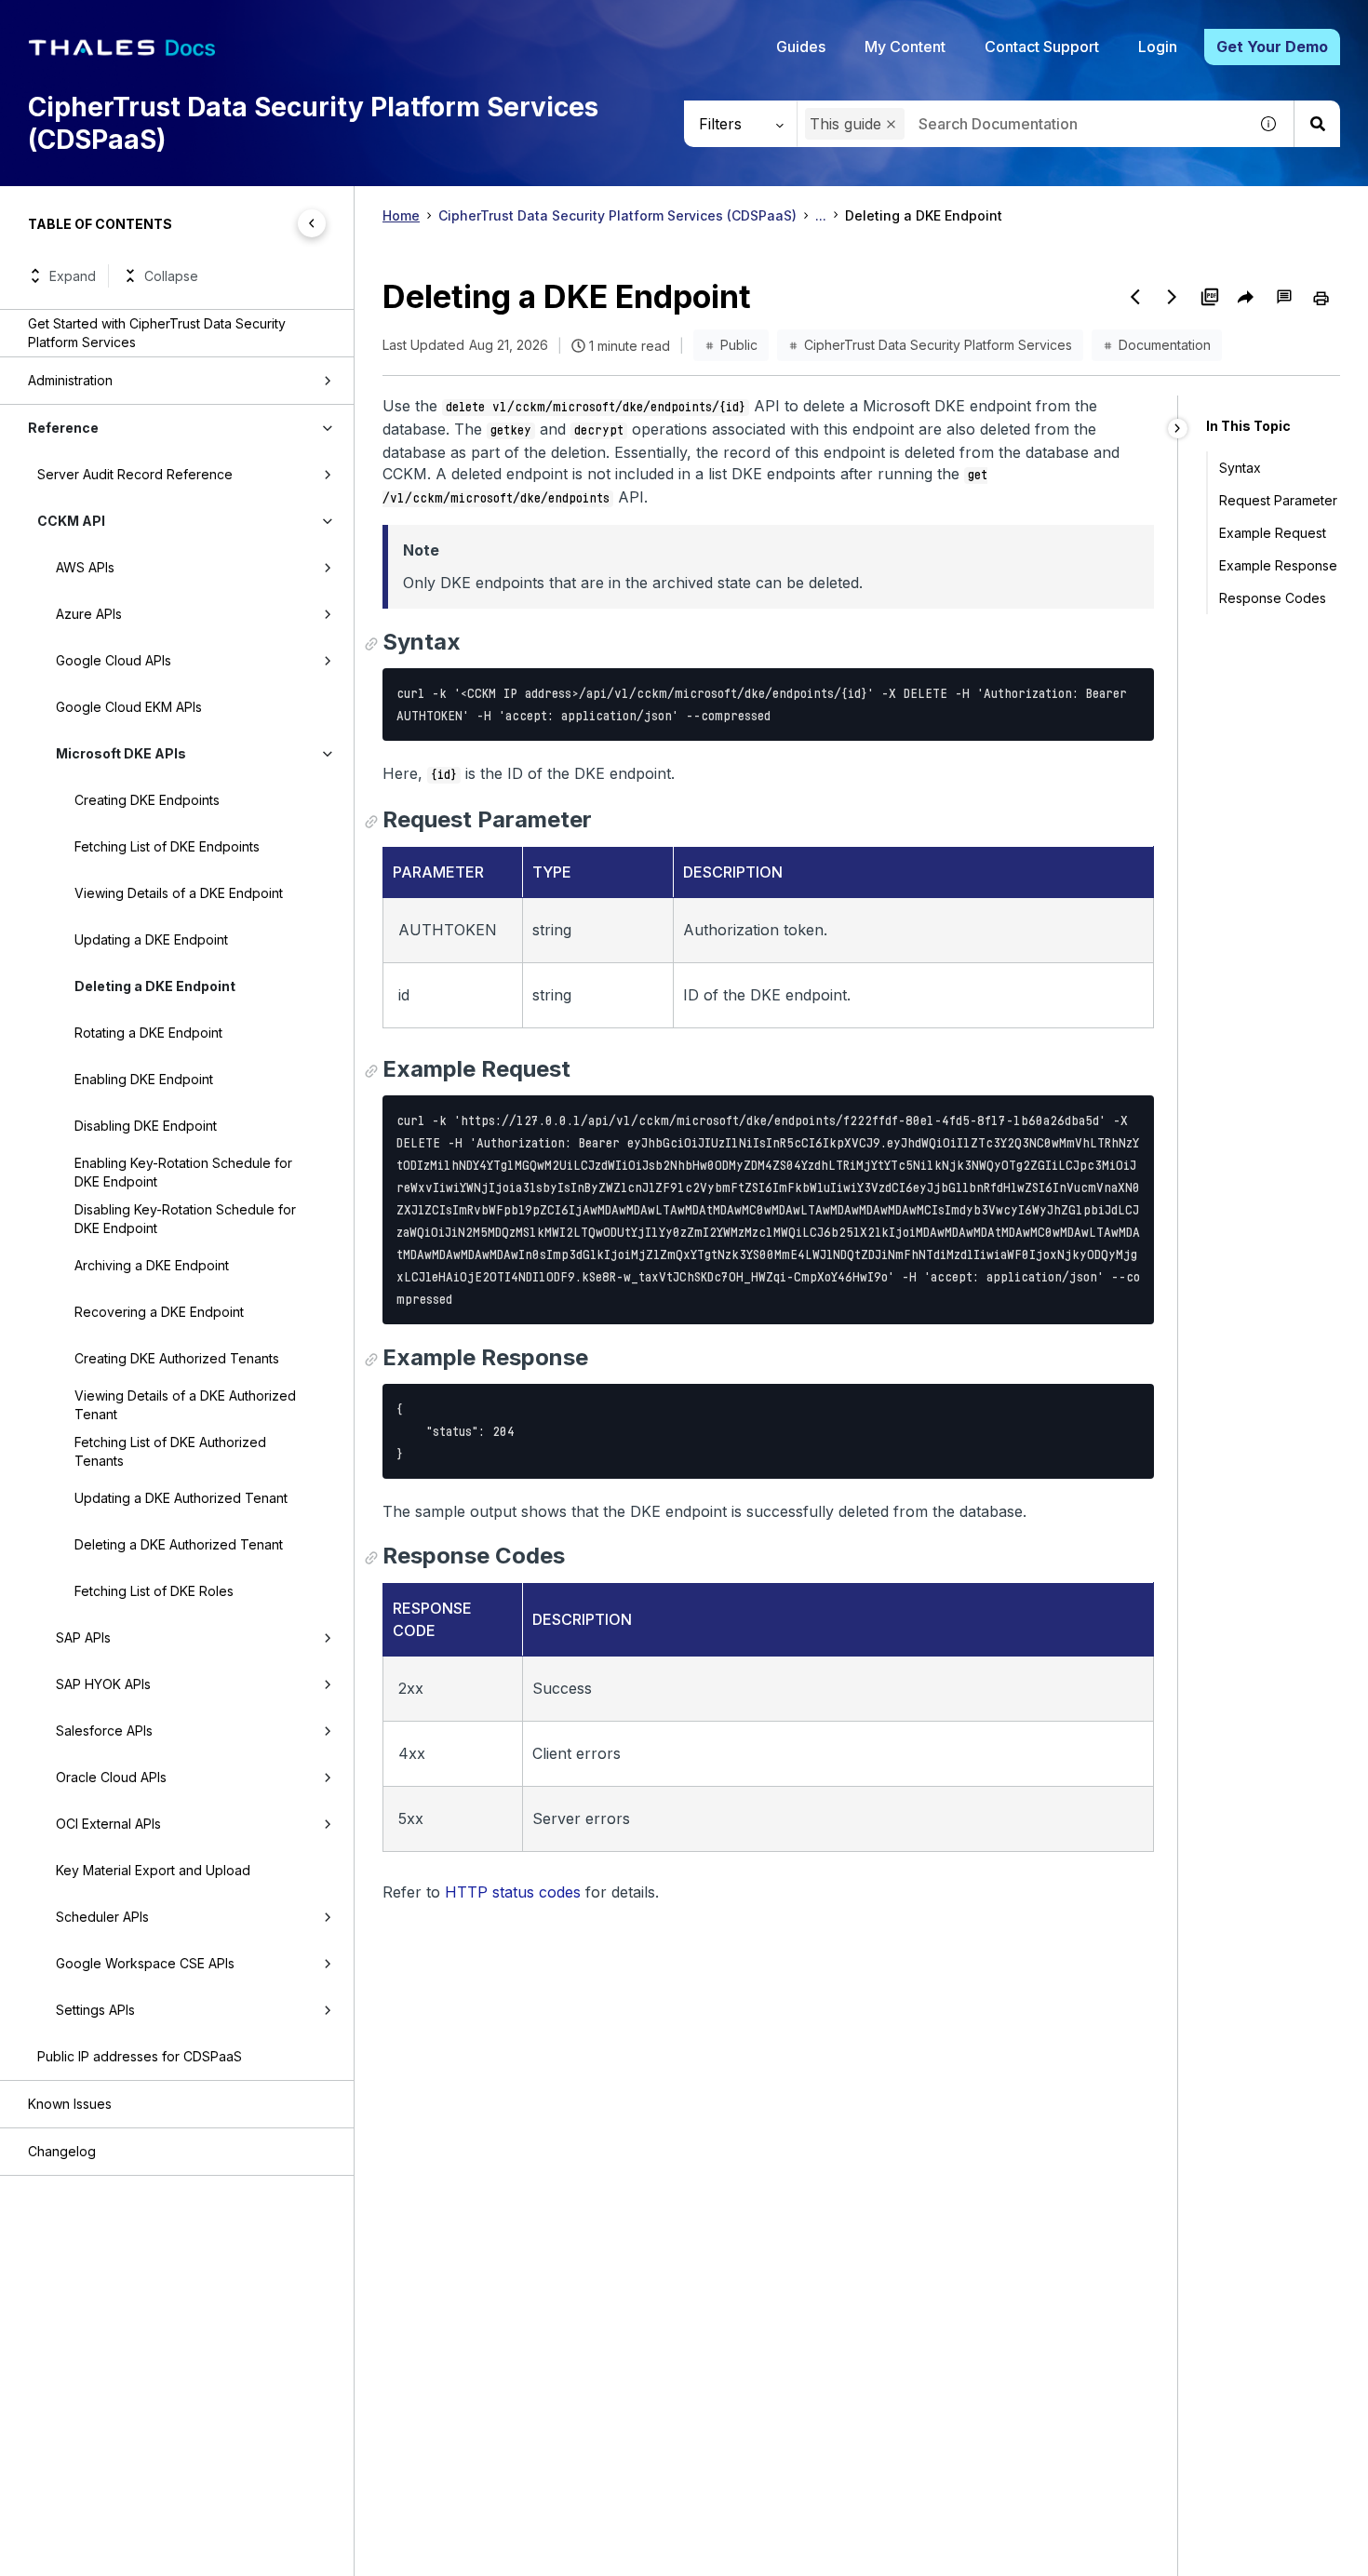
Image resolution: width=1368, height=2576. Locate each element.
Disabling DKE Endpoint (146, 1126)
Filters (720, 124)
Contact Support (1042, 47)
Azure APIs (89, 614)
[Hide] (1178, 429)
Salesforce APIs (104, 1731)
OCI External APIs (108, 1824)
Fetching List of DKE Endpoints (167, 846)
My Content (905, 47)
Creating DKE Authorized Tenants (177, 1358)
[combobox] (1022, 124)
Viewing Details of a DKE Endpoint (179, 893)
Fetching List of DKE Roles (154, 1591)
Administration (70, 380)
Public (739, 345)
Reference (63, 428)
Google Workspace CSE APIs (145, 1963)
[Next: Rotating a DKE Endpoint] (1173, 297)
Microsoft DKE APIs (121, 753)
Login (1158, 47)
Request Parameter (1278, 500)
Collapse (171, 276)
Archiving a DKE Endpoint (152, 1265)
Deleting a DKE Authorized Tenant (179, 1544)
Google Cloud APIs (114, 660)
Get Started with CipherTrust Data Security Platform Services (157, 333)
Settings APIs (95, 2010)
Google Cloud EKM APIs (129, 707)
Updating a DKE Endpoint (151, 939)
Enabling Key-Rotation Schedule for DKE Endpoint (183, 1172)
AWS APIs (85, 567)
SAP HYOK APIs (103, 1684)
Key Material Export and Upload (153, 1870)
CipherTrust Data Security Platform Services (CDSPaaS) (617, 215)
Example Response (1278, 565)
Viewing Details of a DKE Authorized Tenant (185, 1405)
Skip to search (228, 21)
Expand (73, 276)
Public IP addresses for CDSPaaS (140, 2056)
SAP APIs (83, 1637)
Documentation (1165, 345)
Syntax (1240, 468)
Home (401, 215)
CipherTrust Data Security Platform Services (938, 345)
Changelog (62, 2151)
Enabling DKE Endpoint (144, 1079)
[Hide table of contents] (312, 223)
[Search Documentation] (1317, 124)
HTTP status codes (513, 1892)
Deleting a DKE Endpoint (155, 986)
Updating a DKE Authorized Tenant (181, 1498)
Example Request (1273, 533)
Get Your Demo (1272, 47)
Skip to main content (83, 21)
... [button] (821, 215)
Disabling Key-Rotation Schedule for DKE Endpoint (185, 1219)
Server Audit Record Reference (135, 474)
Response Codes (1273, 598)
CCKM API (71, 521)
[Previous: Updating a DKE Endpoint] (1135, 297)
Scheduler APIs (102, 1917)
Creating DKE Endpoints (147, 800)
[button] (891, 124)
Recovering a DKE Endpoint (159, 1312)
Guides (801, 47)
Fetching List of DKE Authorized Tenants (170, 1451)
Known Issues (70, 2104)
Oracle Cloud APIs (111, 1777)
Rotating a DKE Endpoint (148, 1033)
